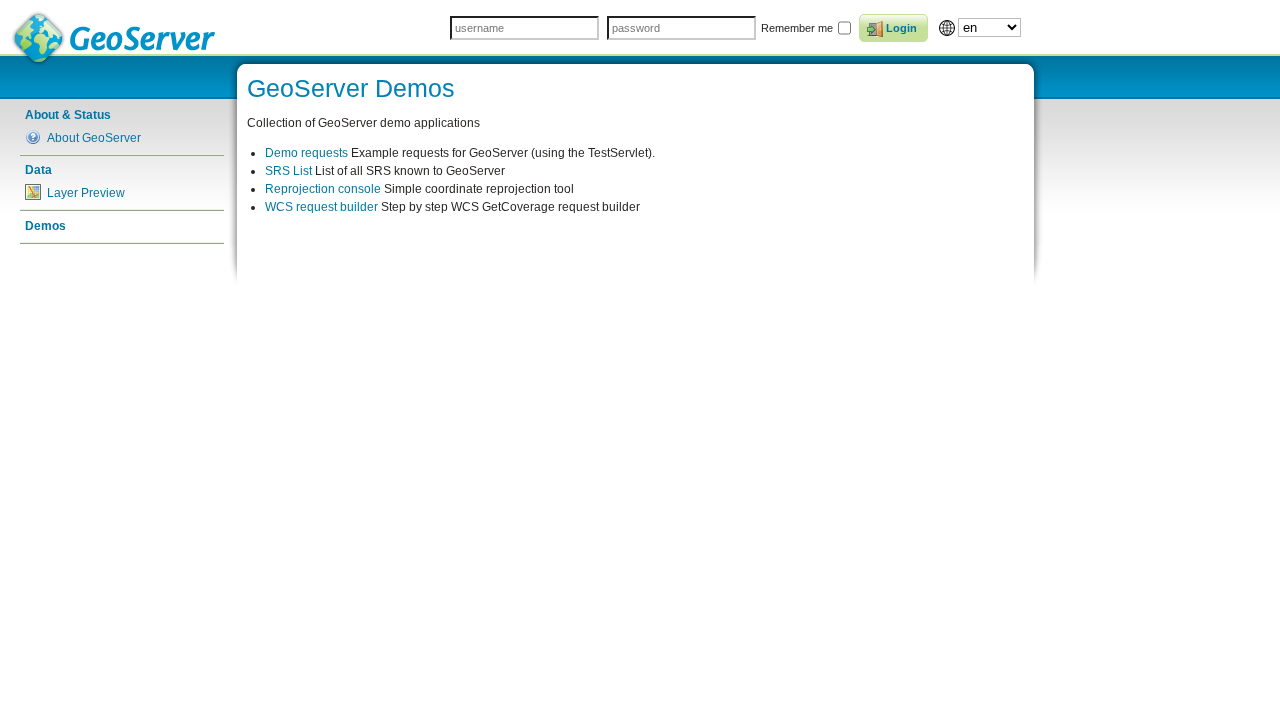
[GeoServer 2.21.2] (115, 38)
